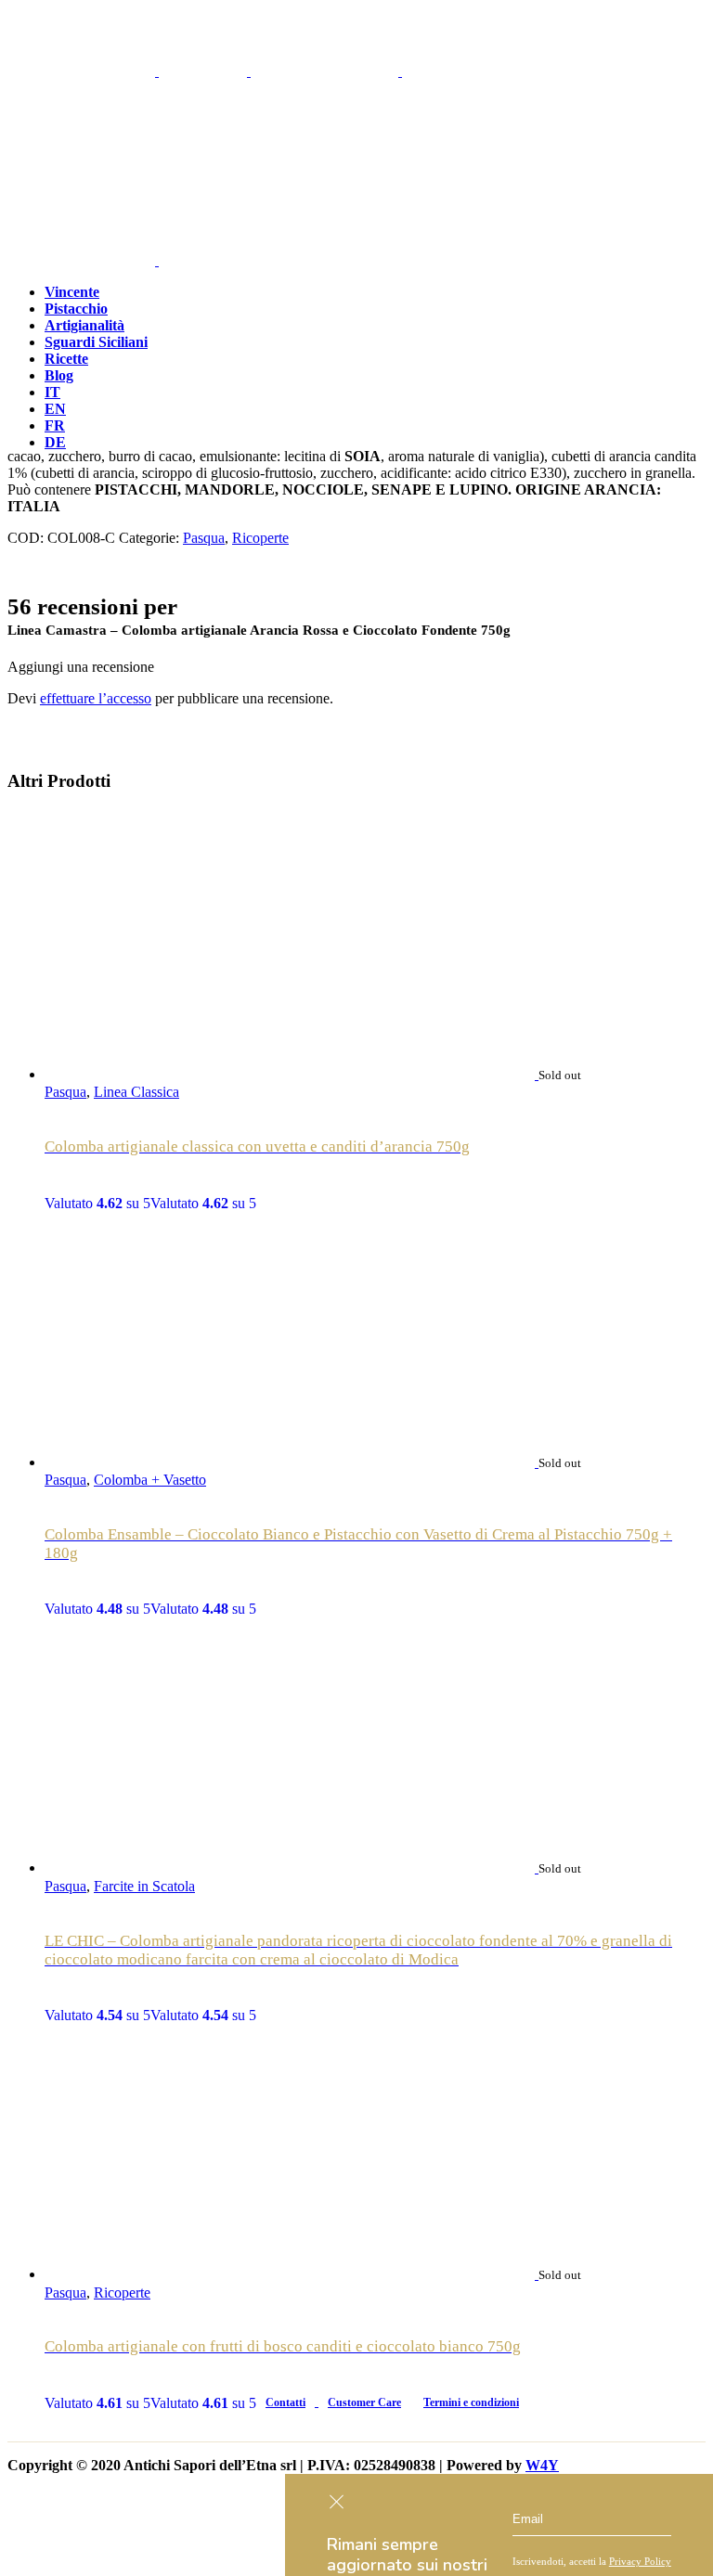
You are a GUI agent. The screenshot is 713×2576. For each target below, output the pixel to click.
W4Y (542, 2465)
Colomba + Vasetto (150, 1480)
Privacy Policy (640, 2561)
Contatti (285, 2402)
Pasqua (204, 538)
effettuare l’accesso (96, 698)
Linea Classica (136, 1092)
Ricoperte (260, 538)
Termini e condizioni (471, 2402)
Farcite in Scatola (144, 1886)
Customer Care (364, 2402)
